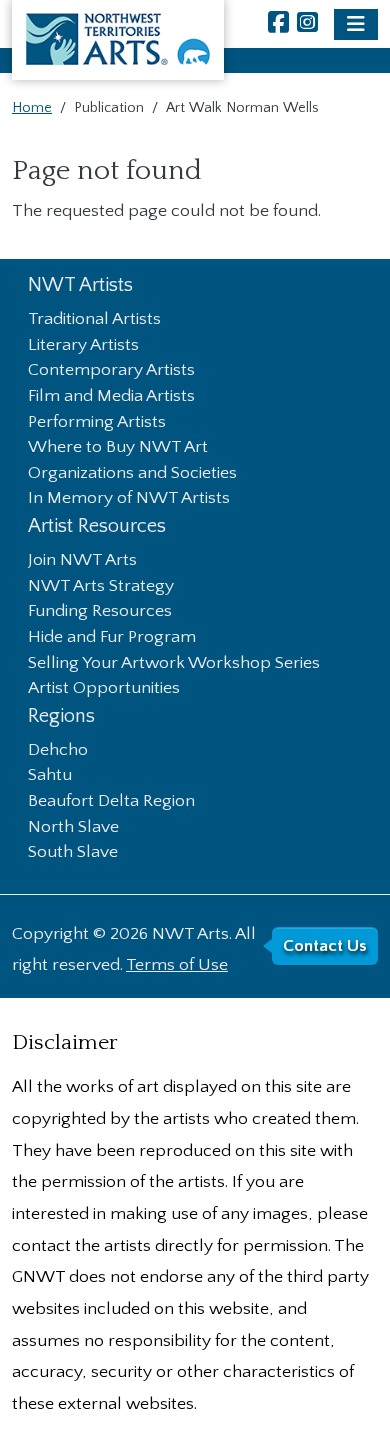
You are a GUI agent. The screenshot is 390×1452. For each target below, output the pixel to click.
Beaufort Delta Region (111, 802)
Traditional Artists (94, 320)
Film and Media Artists (111, 397)
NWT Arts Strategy (101, 587)
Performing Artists (97, 423)
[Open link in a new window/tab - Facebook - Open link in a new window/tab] (278, 24)
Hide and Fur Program (112, 638)
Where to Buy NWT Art (118, 448)
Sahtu (50, 776)
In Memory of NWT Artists (129, 499)
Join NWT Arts (82, 561)
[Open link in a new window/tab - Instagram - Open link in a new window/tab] (307, 24)
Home (32, 108)
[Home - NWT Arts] (118, 40)
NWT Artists (80, 285)
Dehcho (58, 751)
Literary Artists (83, 346)
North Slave (73, 828)
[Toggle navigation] (356, 24)
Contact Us (325, 946)
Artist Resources (97, 526)
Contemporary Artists (111, 371)
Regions (61, 716)
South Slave (73, 853)
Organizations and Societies (132, 474)
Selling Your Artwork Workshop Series (174, 664)
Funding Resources (100, 612)
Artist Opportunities (104, 689)
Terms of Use (177, 965)
